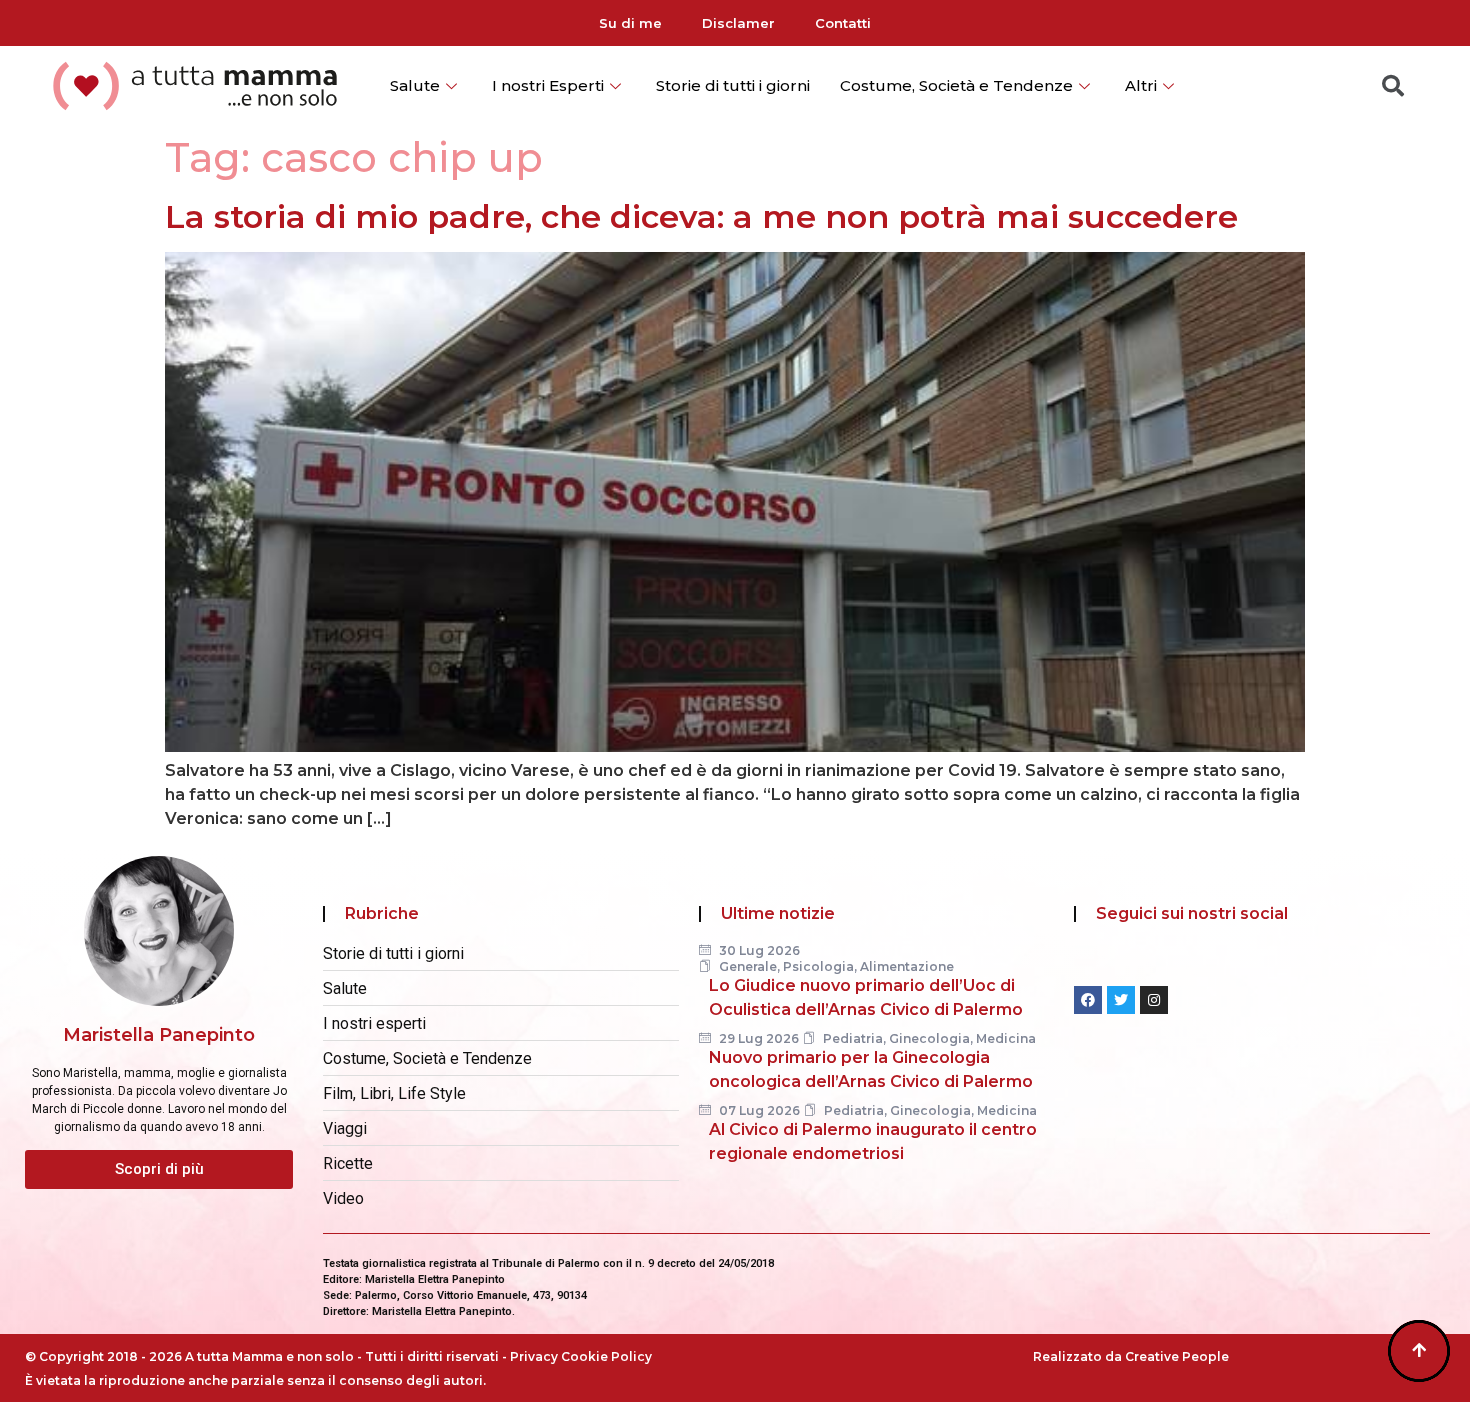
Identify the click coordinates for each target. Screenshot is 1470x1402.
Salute (415, 85)
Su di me (630, 23)
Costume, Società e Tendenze (956, 85)
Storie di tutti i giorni (733, 85)
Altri (1141, 85)
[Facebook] (1088, 1000)
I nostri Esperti (548, 85)
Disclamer (738, 23)
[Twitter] (1121, 1000)
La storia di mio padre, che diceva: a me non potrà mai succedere (701, 216)
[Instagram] (1154, 1000)
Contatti (843, 23)
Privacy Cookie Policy (581, 1356)
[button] (159, 1169)
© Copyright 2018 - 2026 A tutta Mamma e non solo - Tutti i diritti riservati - (267, 1356)
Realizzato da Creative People (1131, 1356)
